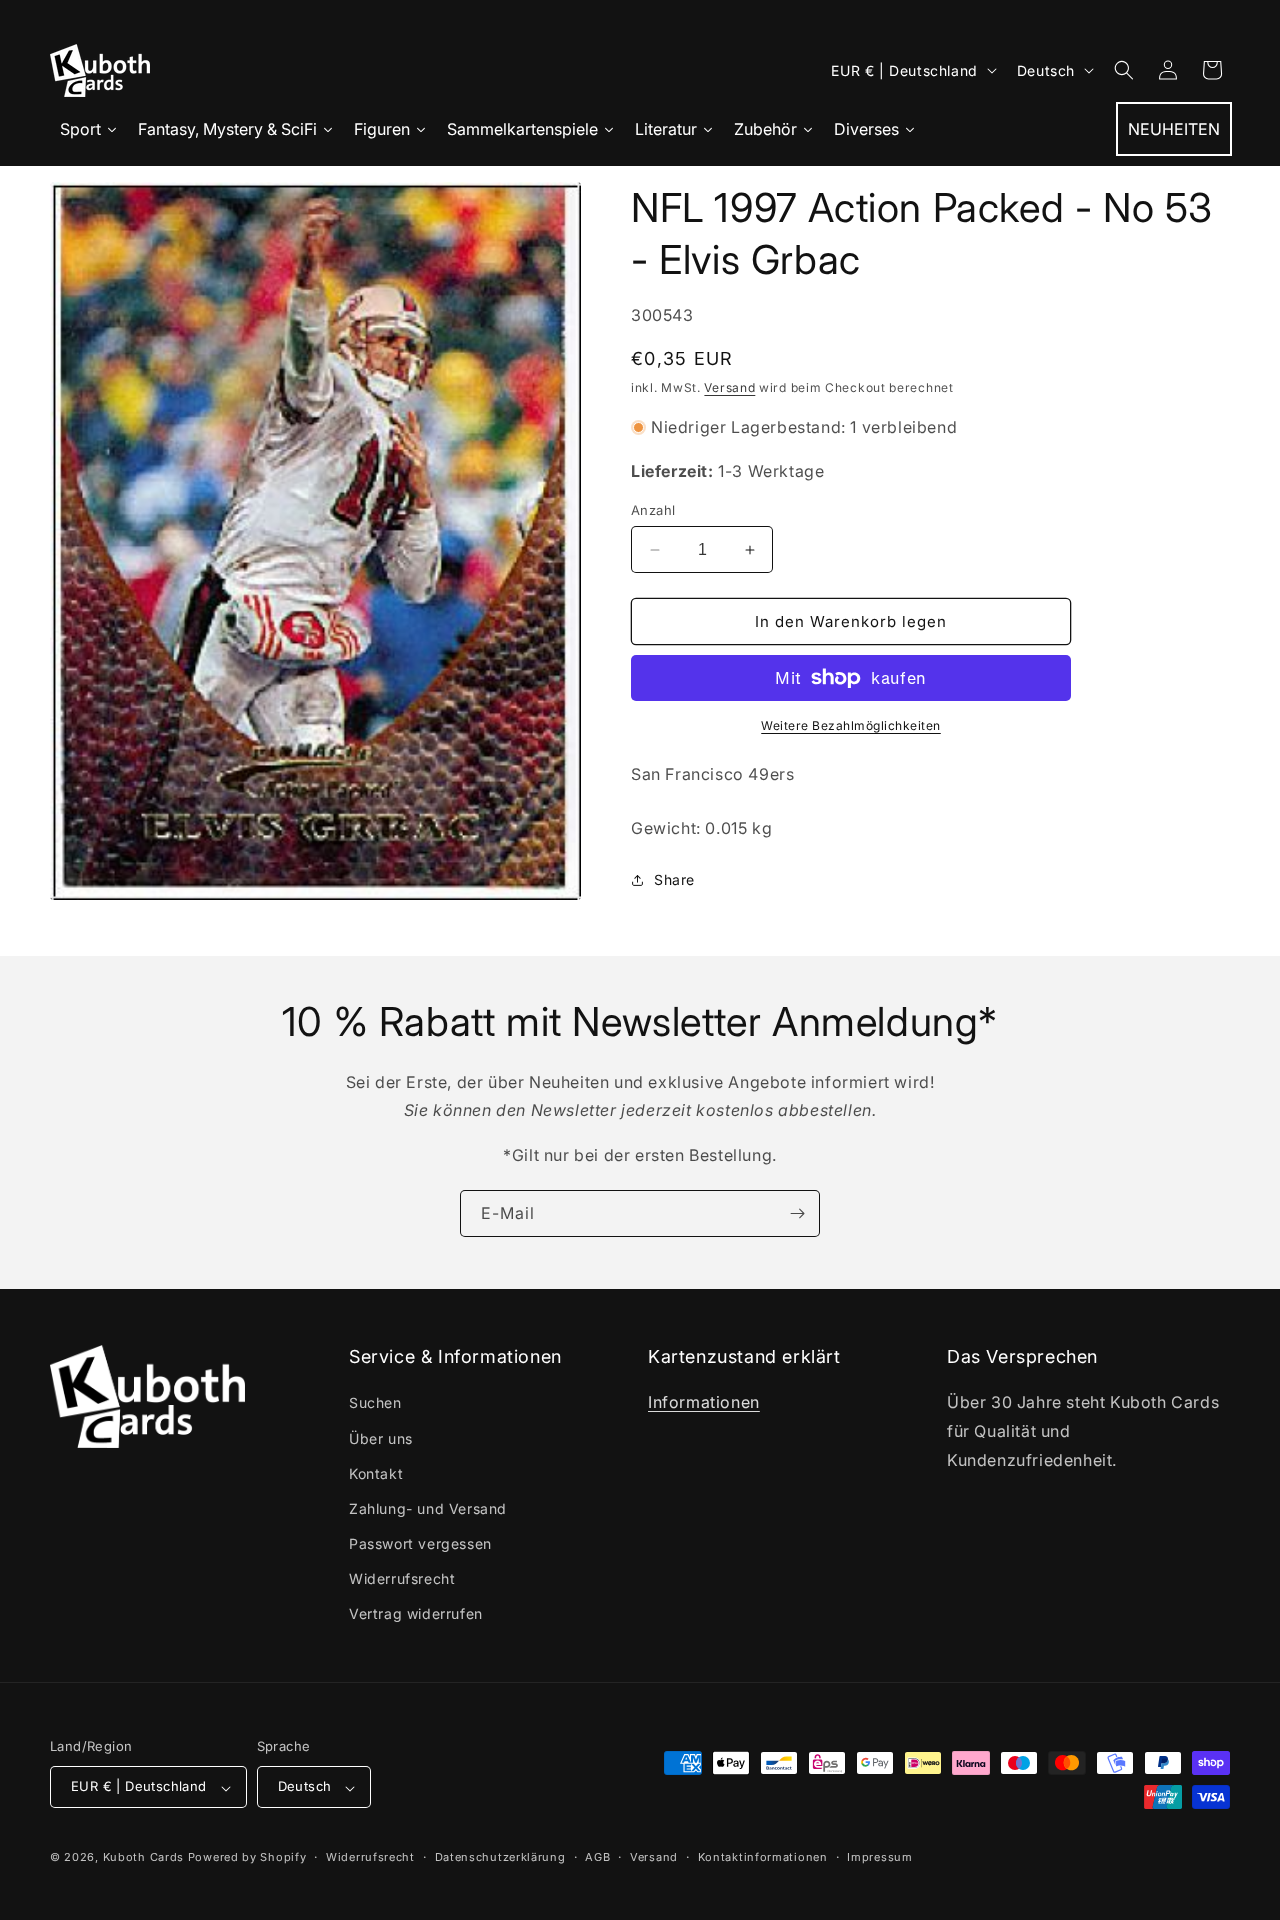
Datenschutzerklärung (500, 1857)
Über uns (381, 1438)
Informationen (704, 1403)
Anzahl (653, 510)
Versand (729, 387)
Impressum (879, 1857)
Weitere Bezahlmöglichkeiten (851, 725)
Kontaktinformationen (763, 1857)
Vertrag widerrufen (416, 1614)
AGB (597, 1857)
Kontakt (376, 1473)
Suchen (375, 1403)
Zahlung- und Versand (428, 1508)
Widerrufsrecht (402, 1579)
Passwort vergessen (420, 1544)
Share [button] (674, 879)
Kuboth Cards (143, 1858)
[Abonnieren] (797, 1213)
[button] (1124, 70)
